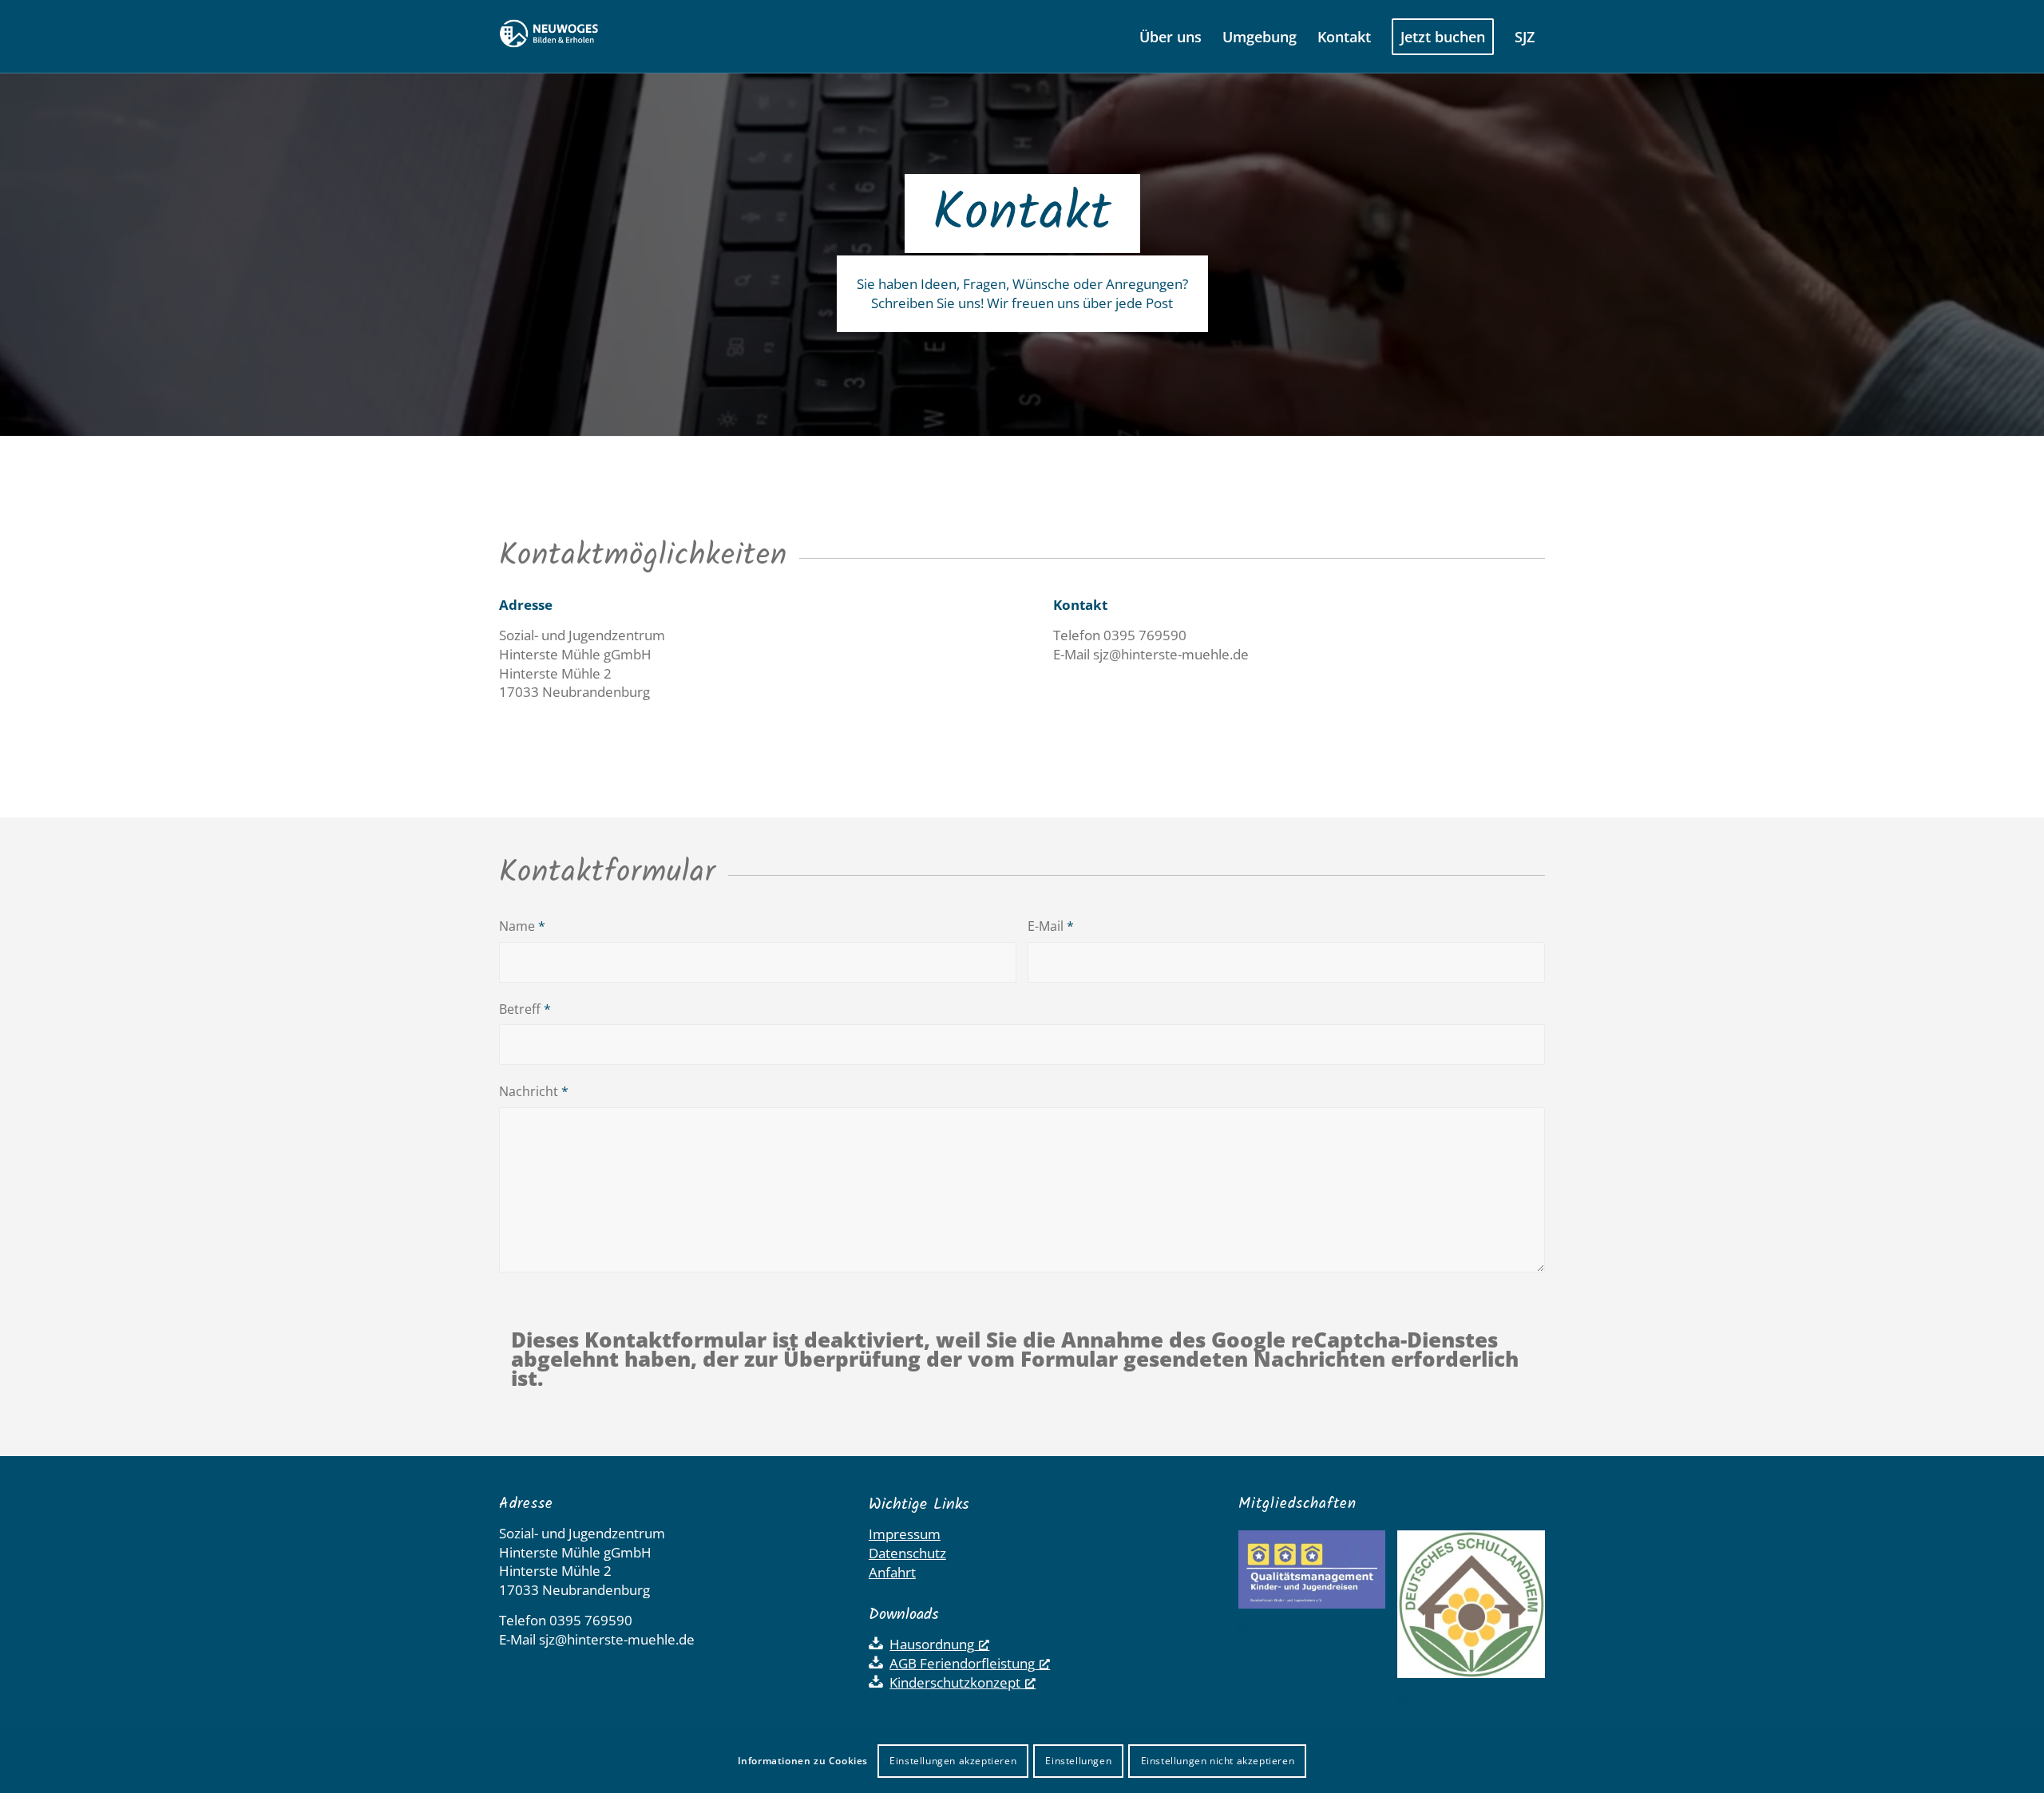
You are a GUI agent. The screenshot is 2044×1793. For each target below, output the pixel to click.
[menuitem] (1171, 37)
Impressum (905, 1534)
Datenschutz (907, 1553)
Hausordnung (932, 1644)
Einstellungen (1078, 1761)
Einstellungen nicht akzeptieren (1218, 1761)
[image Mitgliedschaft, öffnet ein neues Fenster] (1477, 1619)
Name (522, 926)
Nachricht (534, 1091)
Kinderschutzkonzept (955, 1682)
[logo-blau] (565, 37)
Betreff (525, 1009)
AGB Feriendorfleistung (962, 1663)
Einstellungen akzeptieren (953, 1761)
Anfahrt (892, 1572)
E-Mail (1051, 926)
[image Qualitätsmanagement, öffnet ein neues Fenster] (1318, 1585)
